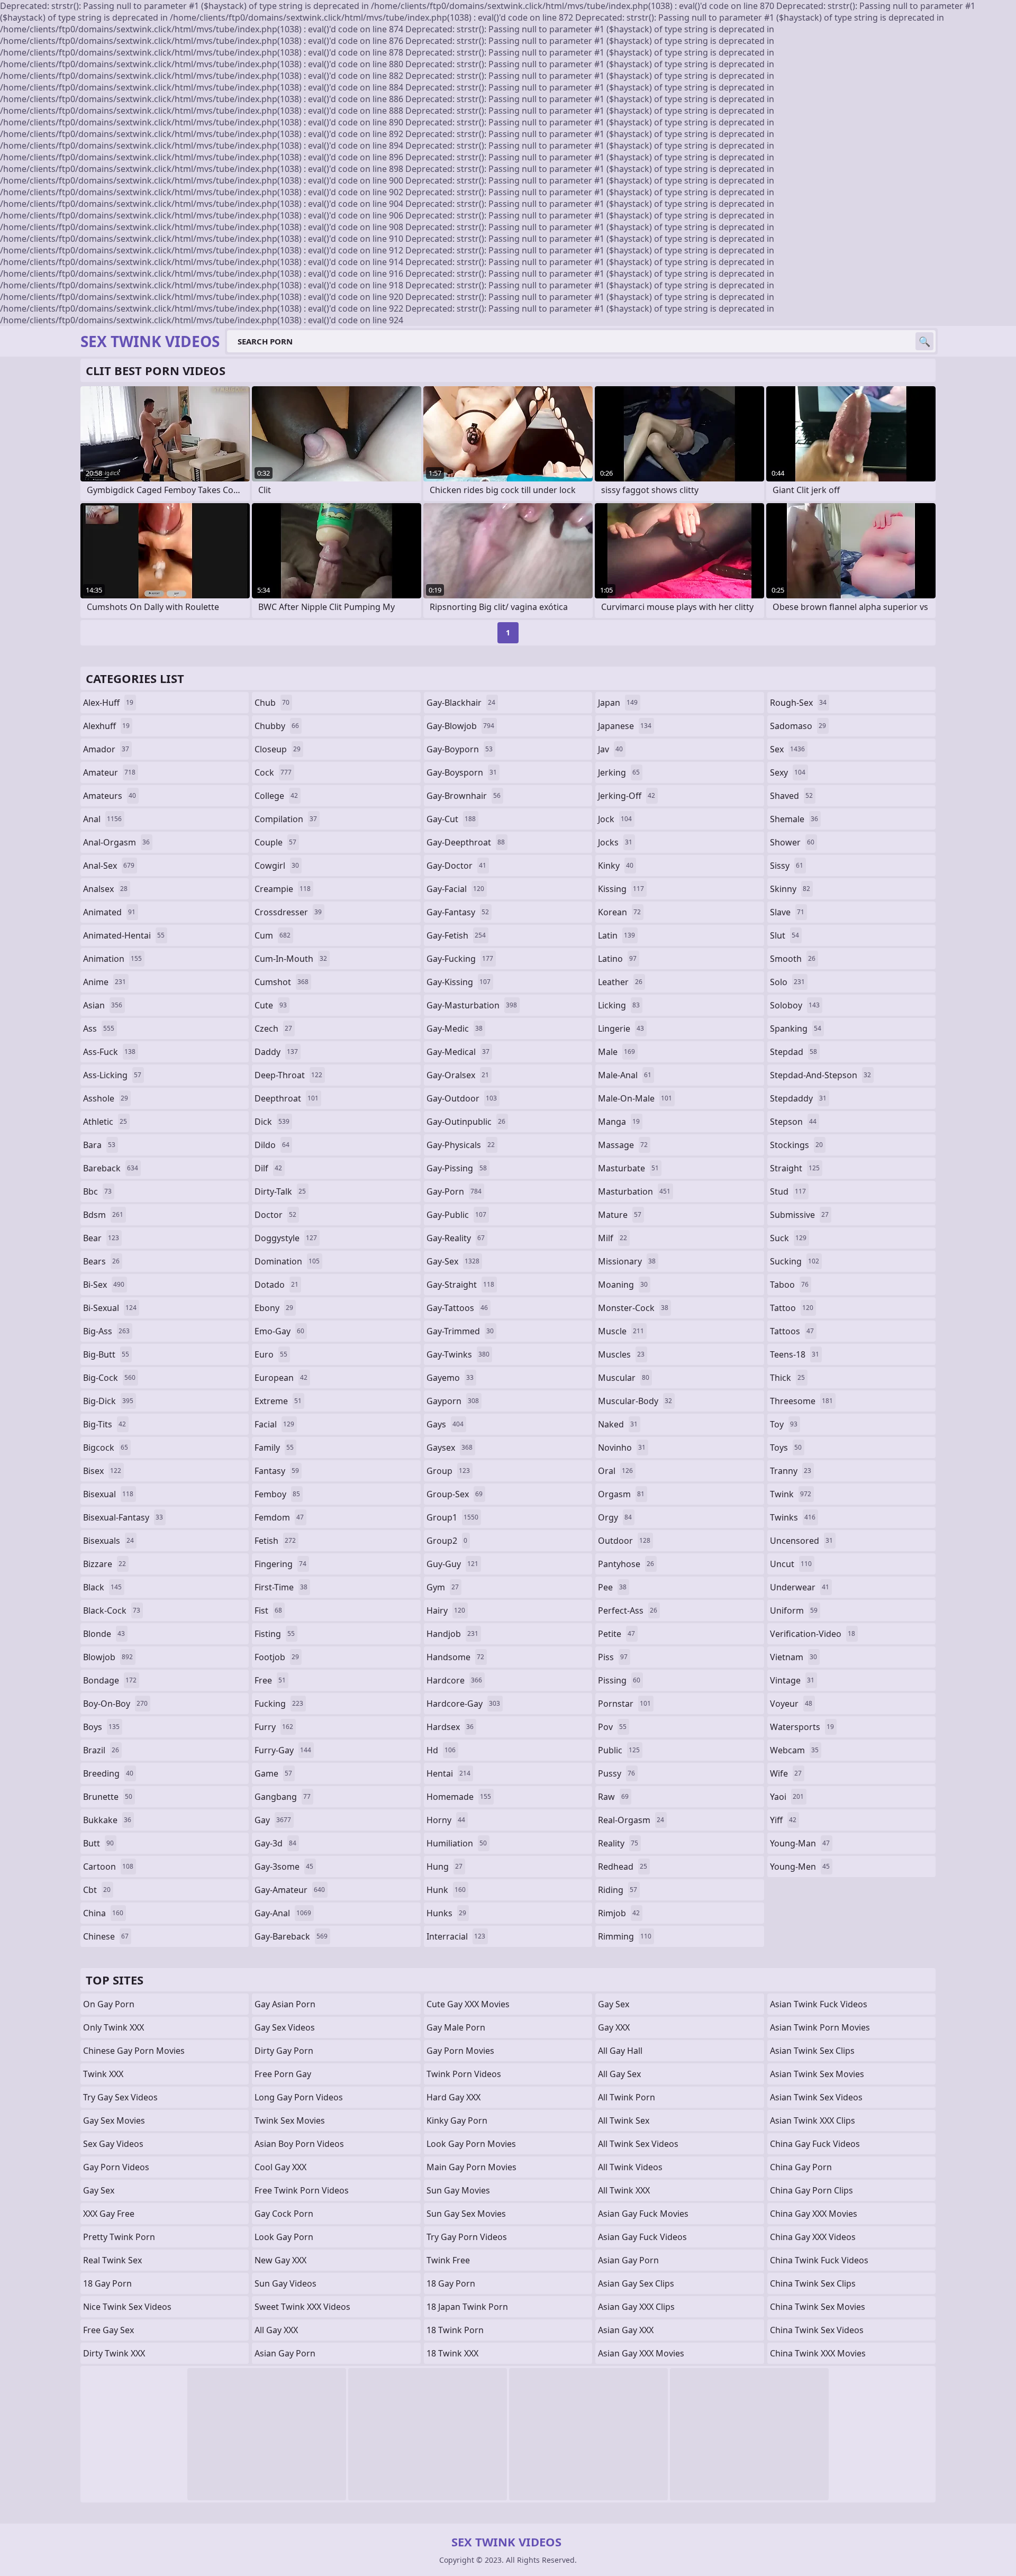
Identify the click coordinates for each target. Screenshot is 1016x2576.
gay (273, 1820)
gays (445, 1424)
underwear (800, 1587)
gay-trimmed (460, 1331)
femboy (277, 1494)
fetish (275, 1541)
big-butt (106, 1354)
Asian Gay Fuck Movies (643, 2214)
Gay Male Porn (456, 2027)
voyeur (791, 1704)
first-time (281, 1587)
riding (618, 1890)
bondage (110, 1680)
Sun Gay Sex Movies (466, 2214)
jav (610, 749)
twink (791, 1494)
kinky (616, 866)
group (448, 1471)
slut (784, 935)
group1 (452, 1517)
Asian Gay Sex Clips (636, 2283)
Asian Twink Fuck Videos (819, 2004)
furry (274, 1727)
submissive (799, 1215)
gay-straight (460, 1285)
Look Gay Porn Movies (471, 2144)
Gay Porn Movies (460, 2051)
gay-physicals (461, 1145)
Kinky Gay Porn (457, 2120)
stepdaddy (798, 1098)
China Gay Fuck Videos (815, 2144)
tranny (791, 1471)
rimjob (619, 1913)
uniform (794, 1610)
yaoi (787, 1797)
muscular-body (635, 1401)
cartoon (108, 1867)
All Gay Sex (619, 2074)
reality (618, 1843)
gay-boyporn (460, 749)
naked (618, 1424)
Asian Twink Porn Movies (820, 2027)
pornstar (624, 1704)
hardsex (450, 1727)
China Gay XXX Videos (813, 2237)
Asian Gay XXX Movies (641, 2353)
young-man (800, 1843)
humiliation (457, 1843)
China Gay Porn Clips (811, 2190)
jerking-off (627, 796)
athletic (105, 1122)
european (281, 1378)
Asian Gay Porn (285, 2353)
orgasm (621, 1494)
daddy (276, 1052)
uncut (791, 1564)
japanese (625, 726)
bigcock (106, 1448)
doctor (275, 1215)
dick (272, 1122)
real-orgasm (631, 1820)
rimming (625, 1936)
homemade (459, 1797)
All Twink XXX (624, 2190)
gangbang (283, 1797)
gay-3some (284, 1867)
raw (613, 1797)
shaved (791, 796)
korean (619, 912)
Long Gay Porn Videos (299, 2097)
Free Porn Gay (283, 2074)
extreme (278, 1401)
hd (441, 1750)
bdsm (103, 1215)
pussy (616, 1773)
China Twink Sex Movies (818, 2307)
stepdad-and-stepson (820, 1075)
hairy (446, 1610)
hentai (448, 1773)
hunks (446, 1913)
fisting (275, 1634)
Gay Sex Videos (285, 2027)
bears (101, 1261)
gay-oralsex (458, 1075)
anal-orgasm (116, 842)
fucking (279, 1704)
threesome (801, 1401)
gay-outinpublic (466, 1122)
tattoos (792, 1331)
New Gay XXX (280, 2260)
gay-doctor (456, 866)
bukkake (107, 1820)
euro (271, 1354)
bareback (111, 1168)
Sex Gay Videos (113, 2144)
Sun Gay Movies (458, 2190)
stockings (796, 1145)
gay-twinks (458, 1354)
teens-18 (795, 1354)
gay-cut (451, 819)
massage (623, 1145)
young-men (800, 1867)
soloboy (795, 1005)
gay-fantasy (458, 912)
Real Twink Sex (112, 2260)
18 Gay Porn (107, 2283)
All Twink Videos (630, 2167)
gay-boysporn (462, 772)
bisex (102, 1471)
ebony (274, 1308)
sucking (795, 1261)
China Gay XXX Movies (814, 2214)
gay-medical (458, 1052)
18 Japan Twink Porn (467, 2307)
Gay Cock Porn (284, 2214)
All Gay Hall (620, 2051)
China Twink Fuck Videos (819, 2260)
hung (444, 1867)
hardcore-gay (463, 1704)
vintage (792, 1680)
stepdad (793, 1052)
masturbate (628, 1168)
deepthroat (287, 1098)
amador (106, 749)
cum (273, 935)
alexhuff (106, 726)
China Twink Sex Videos (817, 2330)
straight (795, 1168)
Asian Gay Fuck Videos (642, 2237)
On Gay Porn (109, 2004)
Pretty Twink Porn (119, 2237)
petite (616, 1634)
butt (98, 1843)
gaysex (450, 1448)
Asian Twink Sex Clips (812, 2051)
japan (618, 703)
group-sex (455, 1494)
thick (787, 1378)
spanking (796, 1028)
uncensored (801, 1541)
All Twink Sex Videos (638, 2144)
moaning (623, 1285)
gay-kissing (459, 982)
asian (103, 1005)
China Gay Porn (801, 2167)
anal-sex (109, 866)
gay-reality (456, 1238)
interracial (456, 1936)
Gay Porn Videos (116, 2167)
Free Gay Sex (108, 2330)
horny (446, 1820)
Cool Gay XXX (280, 2167)
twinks (793, 1517)
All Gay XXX (276, 2330)
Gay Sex (99, 2190)
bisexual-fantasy (123, 1517)
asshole (106, 1098)
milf (613, 1238)
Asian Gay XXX (626, 2330)
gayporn (453, 1401)
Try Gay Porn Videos (467, 2237)
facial (274, 1424)
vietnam (793, 1657)
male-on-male (635, 1098)
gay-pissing (457, 1168)
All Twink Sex (624, 2120)
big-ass (106, 1331)
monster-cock (633, 1308)
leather (620, 982)
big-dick (108, 1401)
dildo (272, 1145)
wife (786, 1773)
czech (273, 1028)
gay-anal (283, 1913)
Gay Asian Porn (285, 2004)
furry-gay (283, 1750)
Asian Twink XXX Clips (813, 2120)
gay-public (456, 1215)
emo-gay (279, 1331)
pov (612, 1727)
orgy (615, 1517)
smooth (793, 959)
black (102, 1587)
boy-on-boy (115, 1704)
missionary (627, 1261)
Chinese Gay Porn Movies (134, 2051)
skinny (790, 889)
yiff (783, 1820)
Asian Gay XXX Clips (636, 2307)
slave (787, 912)
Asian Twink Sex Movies (817, 2074)
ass (99, 1028)
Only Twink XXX (114, 2027)
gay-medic (455, 1028)
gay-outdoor (462, 1098)
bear (101, 1238)
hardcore (454, 1680)
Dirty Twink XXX (114, 2353)
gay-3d (275, 1843)
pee (612, 1587)
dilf (268, 1168)
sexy (788, 772)
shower (792, 842)
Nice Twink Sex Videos (127, 2307)
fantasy (277, 1471)
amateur (109, 772)
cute (271, 1005)
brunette (108, 1797)
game (273, 1773)
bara (99, 1145)
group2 (447, 1541)
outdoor (624, 1541)
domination (287, 1261)
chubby (277, 726)
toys (786, 1448)
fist (268, 1610)
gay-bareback (291, 1936)
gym (443, 1587)
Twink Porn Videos (464, 2074)
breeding (108, 1773)
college (276, 796)
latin (616, 935)
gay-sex (453, 1261)
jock (615, 819)
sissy (787, 866)
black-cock (112, 1610)
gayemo (450, 1378)
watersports (802, 1727)
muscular (624, 1378)
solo (787, 982)
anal (102, 819)
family (274, 1448)
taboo (789, 1285)
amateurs (110, 796)
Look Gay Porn (284, 2237)
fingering (280, 1564)
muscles (621, 1354)
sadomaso (798, 726)
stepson (793, 1122)
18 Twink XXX (452, 2353)
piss (613, 1657)
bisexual (108, 1494)
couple (275, 842)
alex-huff (108, 703)
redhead (623, 1867)
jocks (615, 842)
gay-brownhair (464, 796)
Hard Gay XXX (453, 2097)
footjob (277, 1657)
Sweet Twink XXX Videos (302, 2307)
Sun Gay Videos (285, 2283)
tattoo (792, 1308)
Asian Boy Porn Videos (299, 2144)
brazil (101, 1750)
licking (619, 1005)
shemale (794, 819)
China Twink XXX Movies (818, 2353)
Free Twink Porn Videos (302, 2190)
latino (617, 959)
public (619, 1750)
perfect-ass (628, 1610)
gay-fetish (456, 935)
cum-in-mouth (291, 959)
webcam (794, 1750)
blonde (104, 1634)
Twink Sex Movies (290, 2120)
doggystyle (286, 1238)
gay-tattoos (457, 1308)
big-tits (105, 1424)
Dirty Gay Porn (284, 2051)
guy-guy (452, 1564)
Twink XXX (103, 2074)
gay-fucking (460, 959)
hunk (446, 1890)
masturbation (634, 1191)
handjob (452, 1634)
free (270, 1680)
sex (787, 749)
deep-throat (288, 1075)
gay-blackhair (461, 703)
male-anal (625, 1075)
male (616, 1052)
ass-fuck (109, 1052)
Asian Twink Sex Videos (816, 2097)
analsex (105, 889)
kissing (621, 889)
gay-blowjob (460, 726)
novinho (622, 1448)
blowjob (108, 1657)
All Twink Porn (627, 2097)
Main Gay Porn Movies (471, 2167)
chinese (106, 1936)
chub (272, 703)
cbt (97, 1890)
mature (620, 1215)
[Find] (924, 341)
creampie (283, 889)
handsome (455, 1657)
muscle (621, 1331)
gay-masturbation (472, 1005)
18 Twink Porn (455, 2330)
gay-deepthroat (466, 842)
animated (109, 912)
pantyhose (626, 1564)
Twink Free (448, 2260)
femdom (279, 1517)
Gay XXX (614, 2027)
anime (105, 982)
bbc (97, 1191)
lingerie (621, 1028)
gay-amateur (290, 1890)
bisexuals (108, 1541)
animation (112, 959)
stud (788, 1191)
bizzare (105, 1564)
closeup (278, 749)
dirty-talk (280, 1191)
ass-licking (112, 1075)
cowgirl (277, 866)
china (103, 1913)
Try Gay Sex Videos (120, 2097)
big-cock (109, 1378)
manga (619, 1122)
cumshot (282, 982)
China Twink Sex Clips (813, 2283)
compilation (286, 819)
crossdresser (288, 912)
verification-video (813, 1634)
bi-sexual (110, 1308)
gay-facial (455, 889)
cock (273, 772)
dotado (276, 1285)
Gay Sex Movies (114, 2120)
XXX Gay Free (109, 2214)
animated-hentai (124, 935)
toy (784, 1424)
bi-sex (104, 1285)
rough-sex (798, 703)
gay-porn (454, 1191)
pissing (619, 1680)
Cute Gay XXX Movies (468, 2004)
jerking (619, 772)
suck (788, 1238)
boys (101, 1727)
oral (615, 1471)
